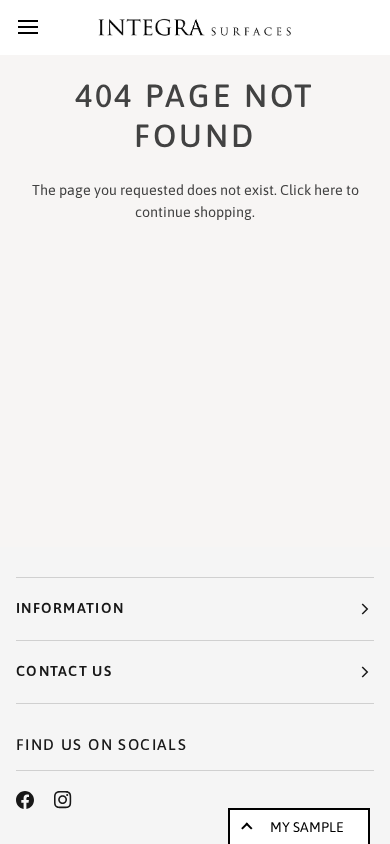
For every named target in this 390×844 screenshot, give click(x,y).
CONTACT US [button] (64, 671)
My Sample (307, 827)
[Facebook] (25, 800)
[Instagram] (63, 800)
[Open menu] (46, 27)
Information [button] (70, 608)
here (328, 190)
